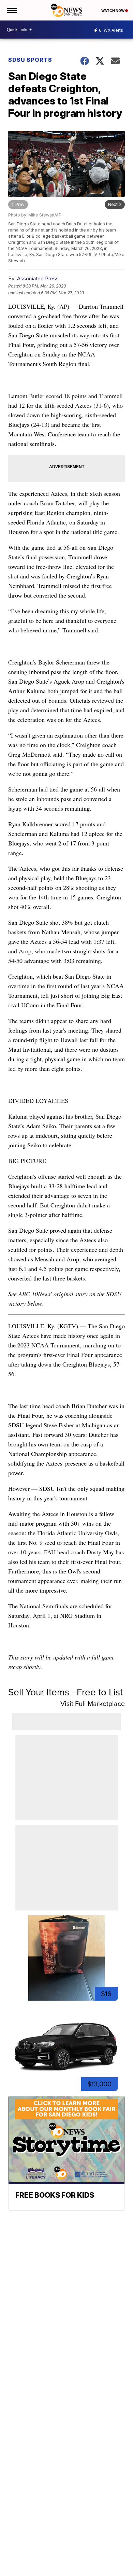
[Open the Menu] (11, 10)
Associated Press (38, 278)
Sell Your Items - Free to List (65, 1692)
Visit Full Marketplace (93, 1703)
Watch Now (113, 11)
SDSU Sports (30, 60)
